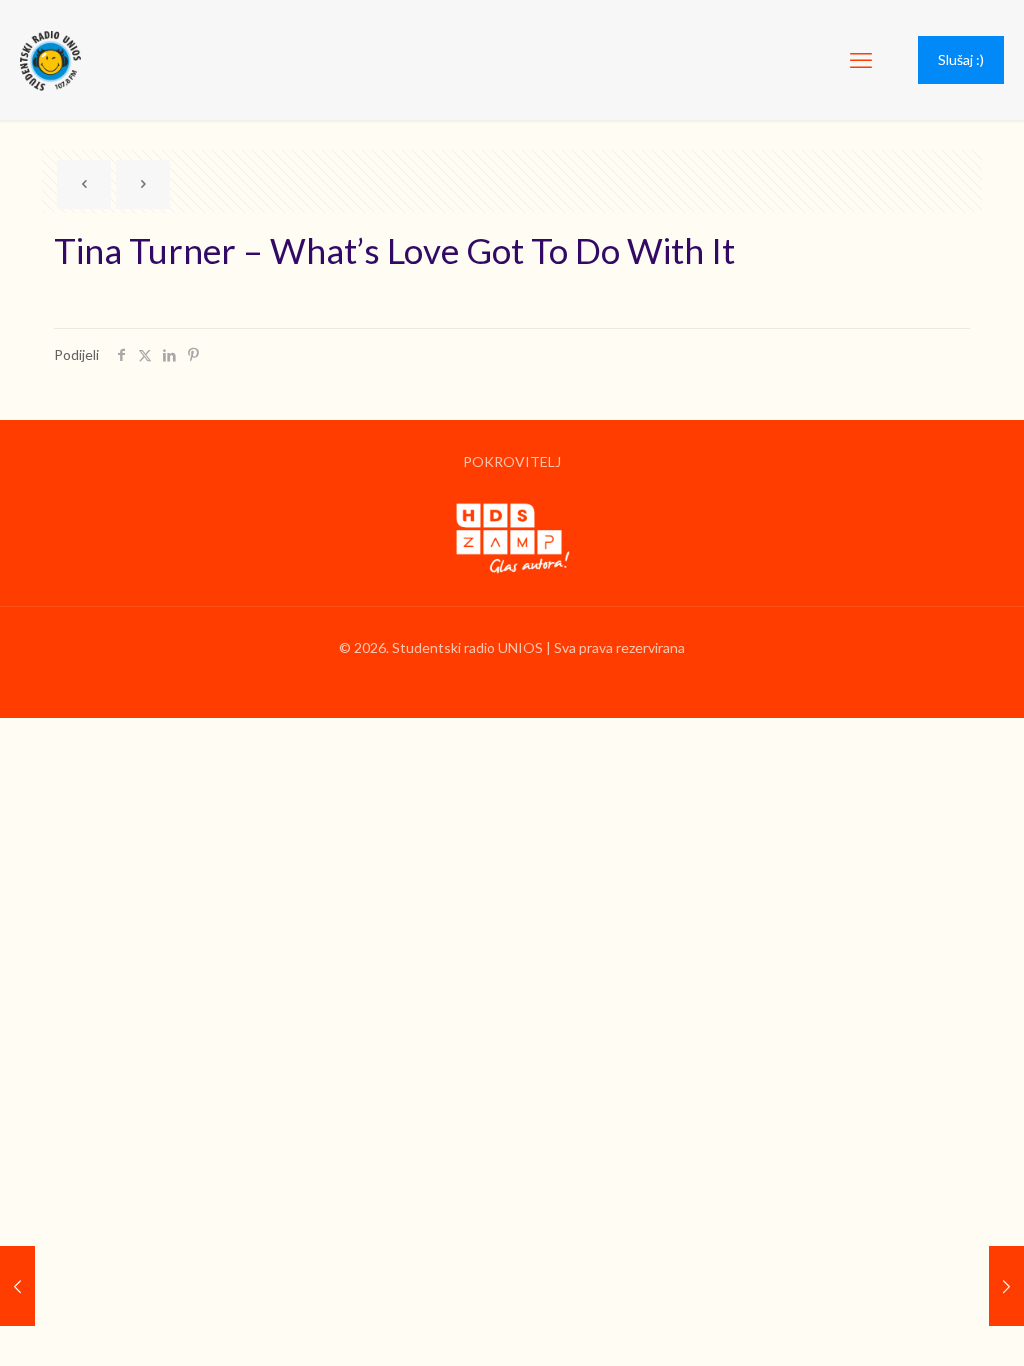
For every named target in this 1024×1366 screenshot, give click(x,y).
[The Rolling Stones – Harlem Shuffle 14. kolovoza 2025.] (1006, 1286)
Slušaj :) (961, 59)
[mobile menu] (861, 60)
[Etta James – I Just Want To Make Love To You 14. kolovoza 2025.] (17, 1286)
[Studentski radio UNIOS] (50, 60)
